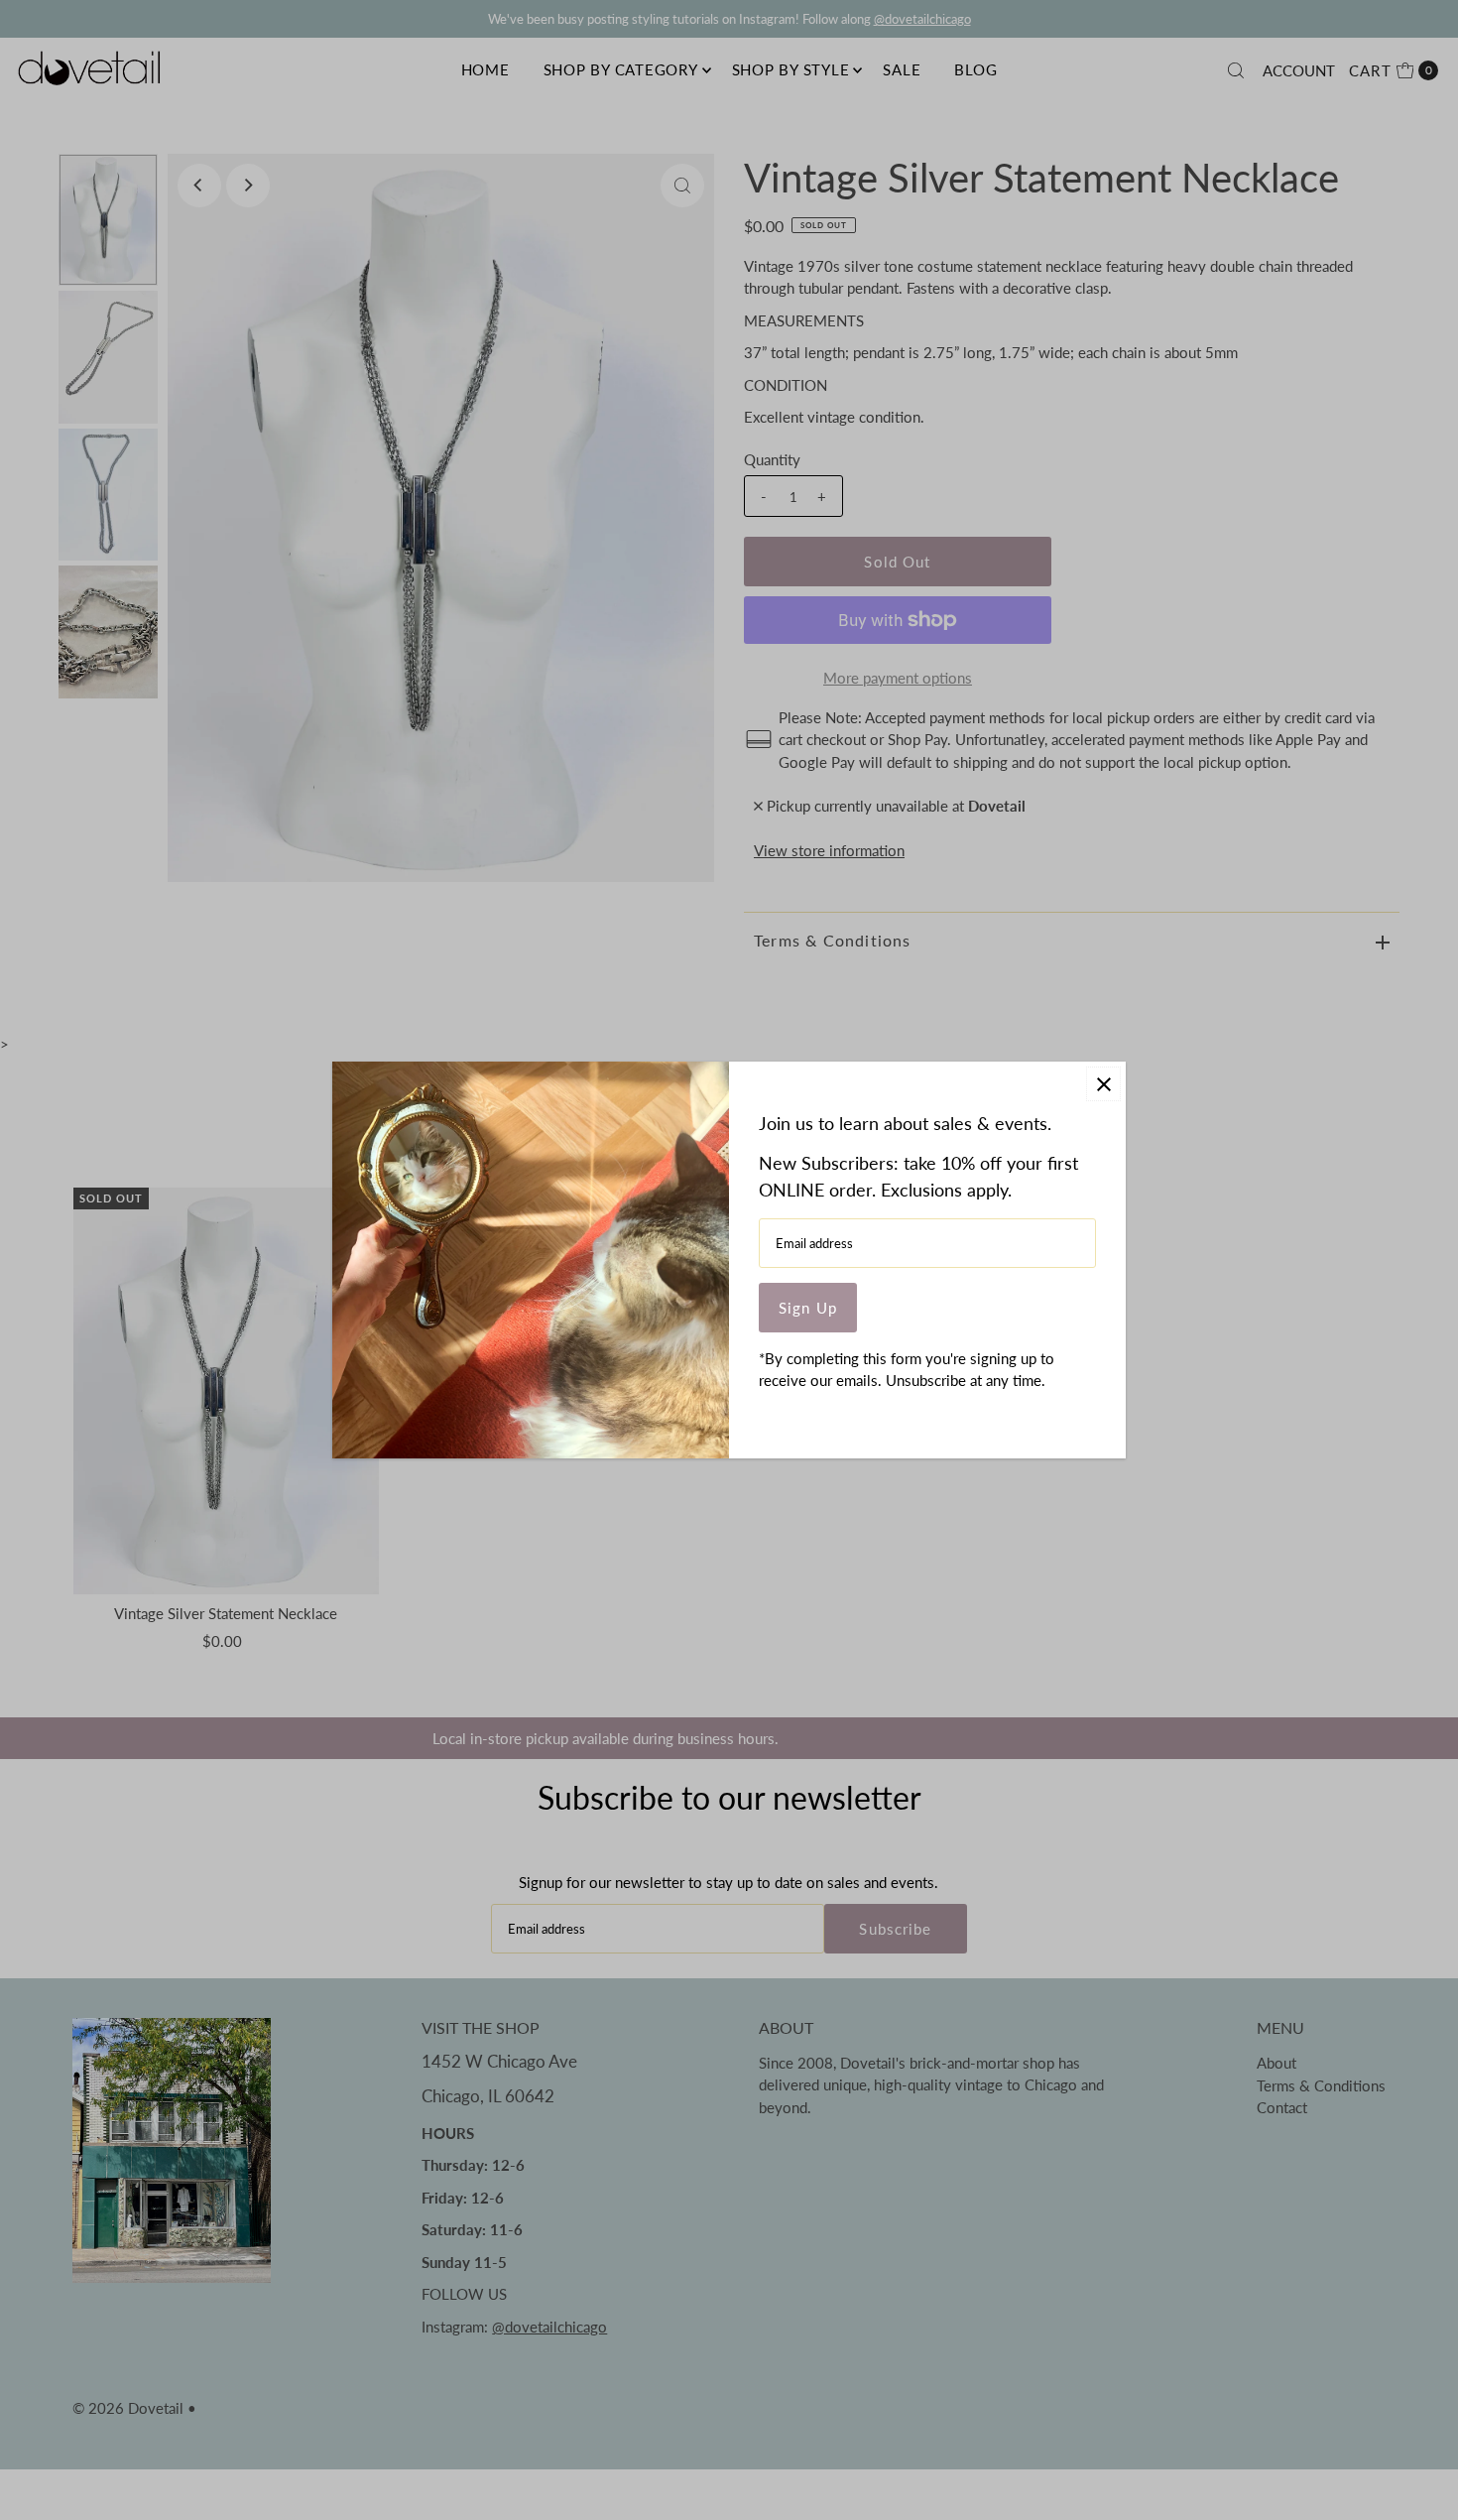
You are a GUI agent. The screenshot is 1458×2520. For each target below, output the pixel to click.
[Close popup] (1103, 1084)
